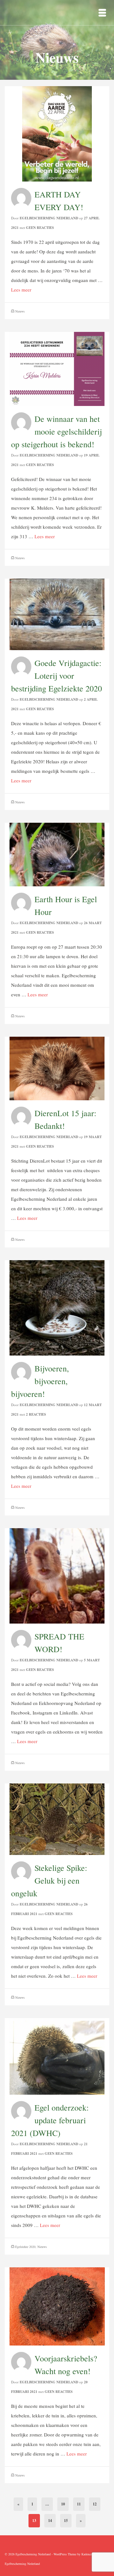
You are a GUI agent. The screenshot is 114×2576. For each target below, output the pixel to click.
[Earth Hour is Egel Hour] (57, 854)
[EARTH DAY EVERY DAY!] (57, 133)
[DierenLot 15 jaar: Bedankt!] (57, 1068)
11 (79, 2504)
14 (50, 2521)
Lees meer (21, 290)
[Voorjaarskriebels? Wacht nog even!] (57, 2305)
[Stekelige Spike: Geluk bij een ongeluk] (57, 1818)
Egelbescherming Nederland (49, 218)
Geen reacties (40, 228)
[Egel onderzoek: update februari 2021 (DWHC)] (57, 2056)
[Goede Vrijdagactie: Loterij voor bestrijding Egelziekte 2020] (57, 614)
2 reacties (36, 1414)
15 (66, 2521)
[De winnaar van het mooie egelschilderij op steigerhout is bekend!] (57, 368)
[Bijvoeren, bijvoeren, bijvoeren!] (57, 1307)
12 (95, 2504)
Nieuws (20, 311)
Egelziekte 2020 (25, 2247)
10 (63, 2504)
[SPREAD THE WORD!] (57, 1575)
